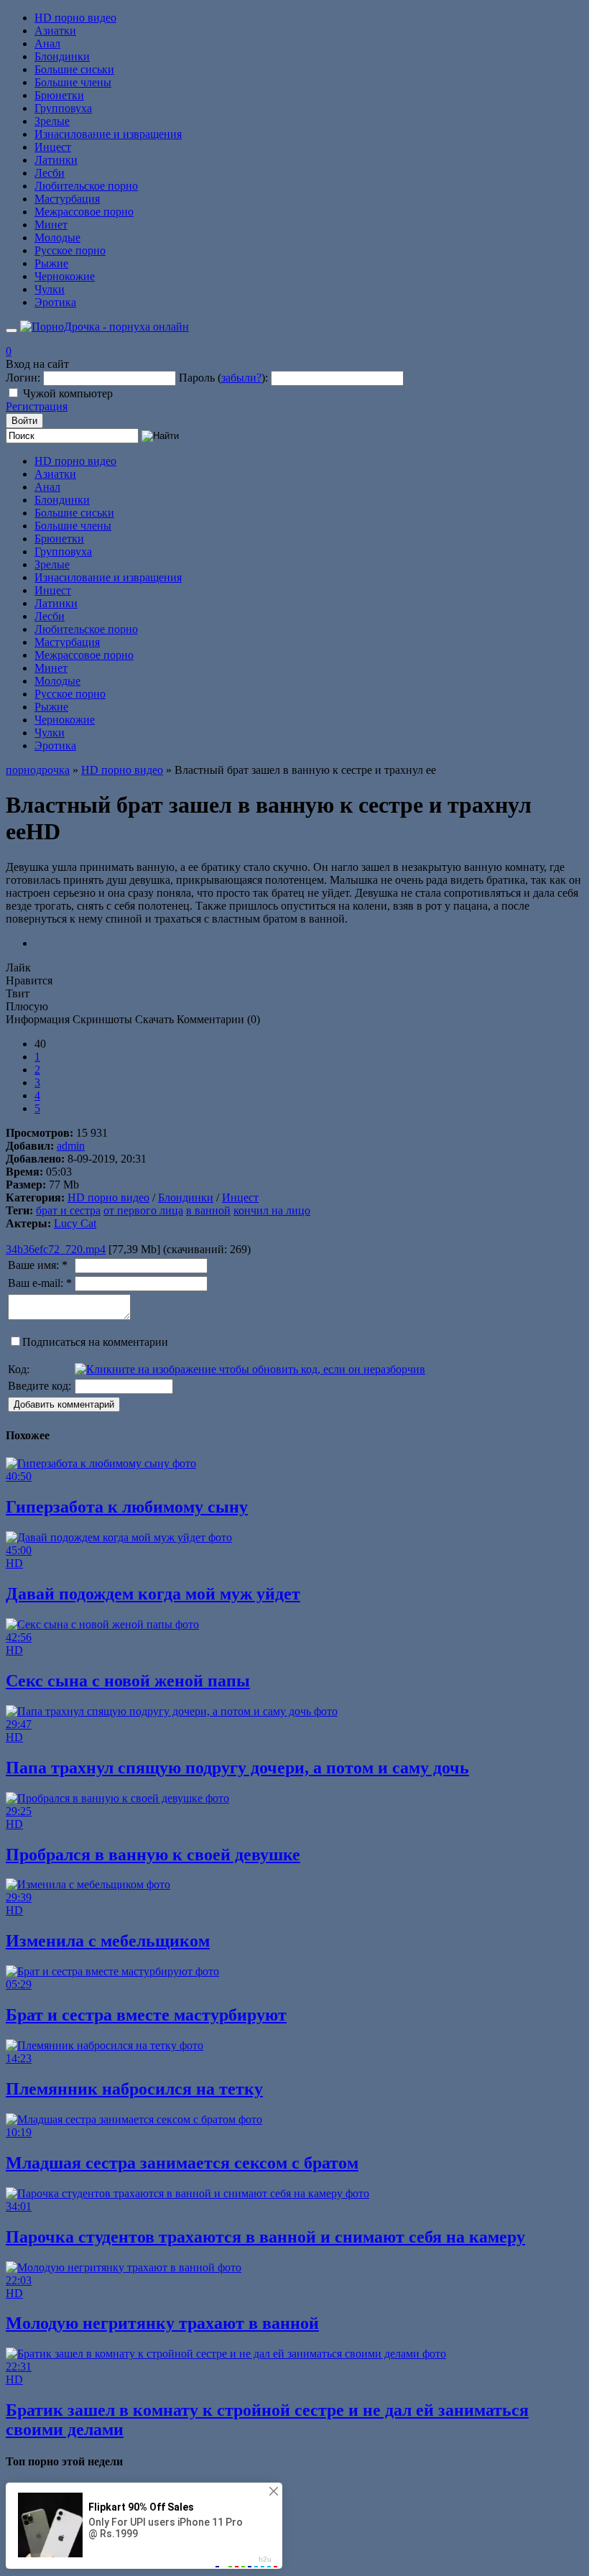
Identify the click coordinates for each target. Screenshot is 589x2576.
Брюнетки (59, 95)
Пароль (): (223, 378)
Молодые (57, 237)
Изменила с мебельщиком (108, 1941)
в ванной (208, 1210)
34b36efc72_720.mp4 (56, 1249)
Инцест (53, 147)
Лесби (50, 173)
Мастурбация (67, 199)
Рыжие (51, 263)
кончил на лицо (272, 1210)
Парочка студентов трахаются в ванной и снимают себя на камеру (265, 2237)
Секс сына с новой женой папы (128, 1681)
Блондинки (62, 56)
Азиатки (55, 31)
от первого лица (143, 1210)
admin (71, 1146)
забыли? (241, 378)
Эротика (55, 302)
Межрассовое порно (84, 212)
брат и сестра (68, 1210)
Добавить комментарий (64, 1404)
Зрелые (52, 121)
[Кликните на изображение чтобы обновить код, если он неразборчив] (250, 1369)
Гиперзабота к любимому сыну (127, 1507)
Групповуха (63, 108)
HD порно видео (75, 18)
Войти (24, 421)
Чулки (50, 289)
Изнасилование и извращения (108, 134)
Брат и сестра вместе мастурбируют (146, 2015)
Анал (47, 43)
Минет (51, 225)
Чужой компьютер (68, 393)
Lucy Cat (75, 1223)
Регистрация (37, 406)
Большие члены (73, 82)
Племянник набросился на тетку (134, 2089)
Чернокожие (65, 276)
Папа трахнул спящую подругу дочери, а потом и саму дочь (237, 1768)
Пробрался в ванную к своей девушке (153, 1855)
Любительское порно (86, 186)
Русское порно (70, 250)
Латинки (56, 160)
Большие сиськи (74, 69)
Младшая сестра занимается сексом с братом (182, 2163)
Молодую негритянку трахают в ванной (162, 2323)
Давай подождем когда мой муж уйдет (153, 1594)
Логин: (23, 378)
